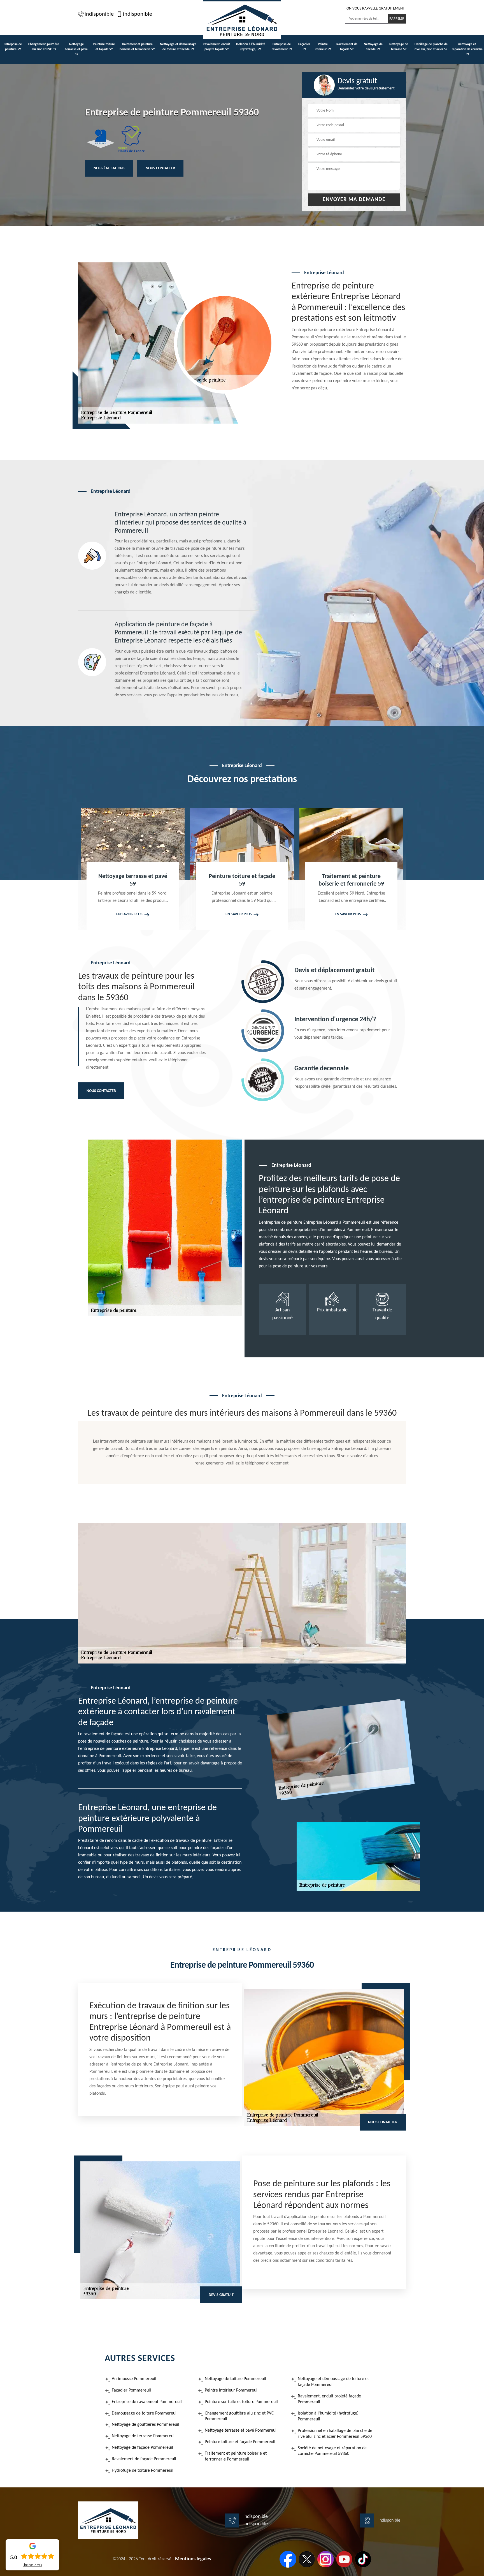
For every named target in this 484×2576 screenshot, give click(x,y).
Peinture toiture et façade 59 (104, 47)
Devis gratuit (221, 2295)
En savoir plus (129, 914)
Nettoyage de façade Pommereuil (142, 2448)
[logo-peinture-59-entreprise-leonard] (242, 20)
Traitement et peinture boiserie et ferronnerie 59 (137, 47)
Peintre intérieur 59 (323, 47)
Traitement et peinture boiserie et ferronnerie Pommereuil (236, 2456)
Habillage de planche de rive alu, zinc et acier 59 (431, 47)
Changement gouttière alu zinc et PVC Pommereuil (239, 2416)
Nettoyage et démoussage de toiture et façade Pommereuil (333, 2382)
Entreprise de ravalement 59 (282, 47)
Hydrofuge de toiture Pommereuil (143, 2471)
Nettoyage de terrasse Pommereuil (144, 2436)
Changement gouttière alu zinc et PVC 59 (44, 47)
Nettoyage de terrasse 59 (399, 47)
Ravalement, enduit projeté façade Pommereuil (329, 2399)
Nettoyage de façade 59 (373, 47)
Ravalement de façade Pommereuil (144, 2459)
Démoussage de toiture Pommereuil (145, 2413)
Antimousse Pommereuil (134, 2379)
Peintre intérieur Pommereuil (232, 2390)
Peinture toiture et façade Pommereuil (240, 2442)
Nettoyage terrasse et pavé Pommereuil (241, 2431)
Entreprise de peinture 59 (13, 47)
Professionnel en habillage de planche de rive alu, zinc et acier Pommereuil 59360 (335, 2434)
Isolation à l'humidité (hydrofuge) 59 (251, 47)
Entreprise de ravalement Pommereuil (147, 2402)
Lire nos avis (32, 2565)
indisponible (99, 14)
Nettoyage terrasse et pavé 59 (76, 49)
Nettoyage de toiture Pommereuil (235, 2379)
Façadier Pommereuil (131, 2390)
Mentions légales (193, 2559)
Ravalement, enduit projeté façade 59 (216, 47)
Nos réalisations (109, 168)
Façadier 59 (304, 47)
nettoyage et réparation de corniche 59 (467, 49)
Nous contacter (160, 168)
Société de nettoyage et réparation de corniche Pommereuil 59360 (332, 2451)
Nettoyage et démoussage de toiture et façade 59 (178, 47)
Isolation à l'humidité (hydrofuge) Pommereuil (328, 2416)
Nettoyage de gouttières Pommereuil (146, 2425)
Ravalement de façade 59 (347, 47)
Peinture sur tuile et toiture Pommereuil (241, 2402)
